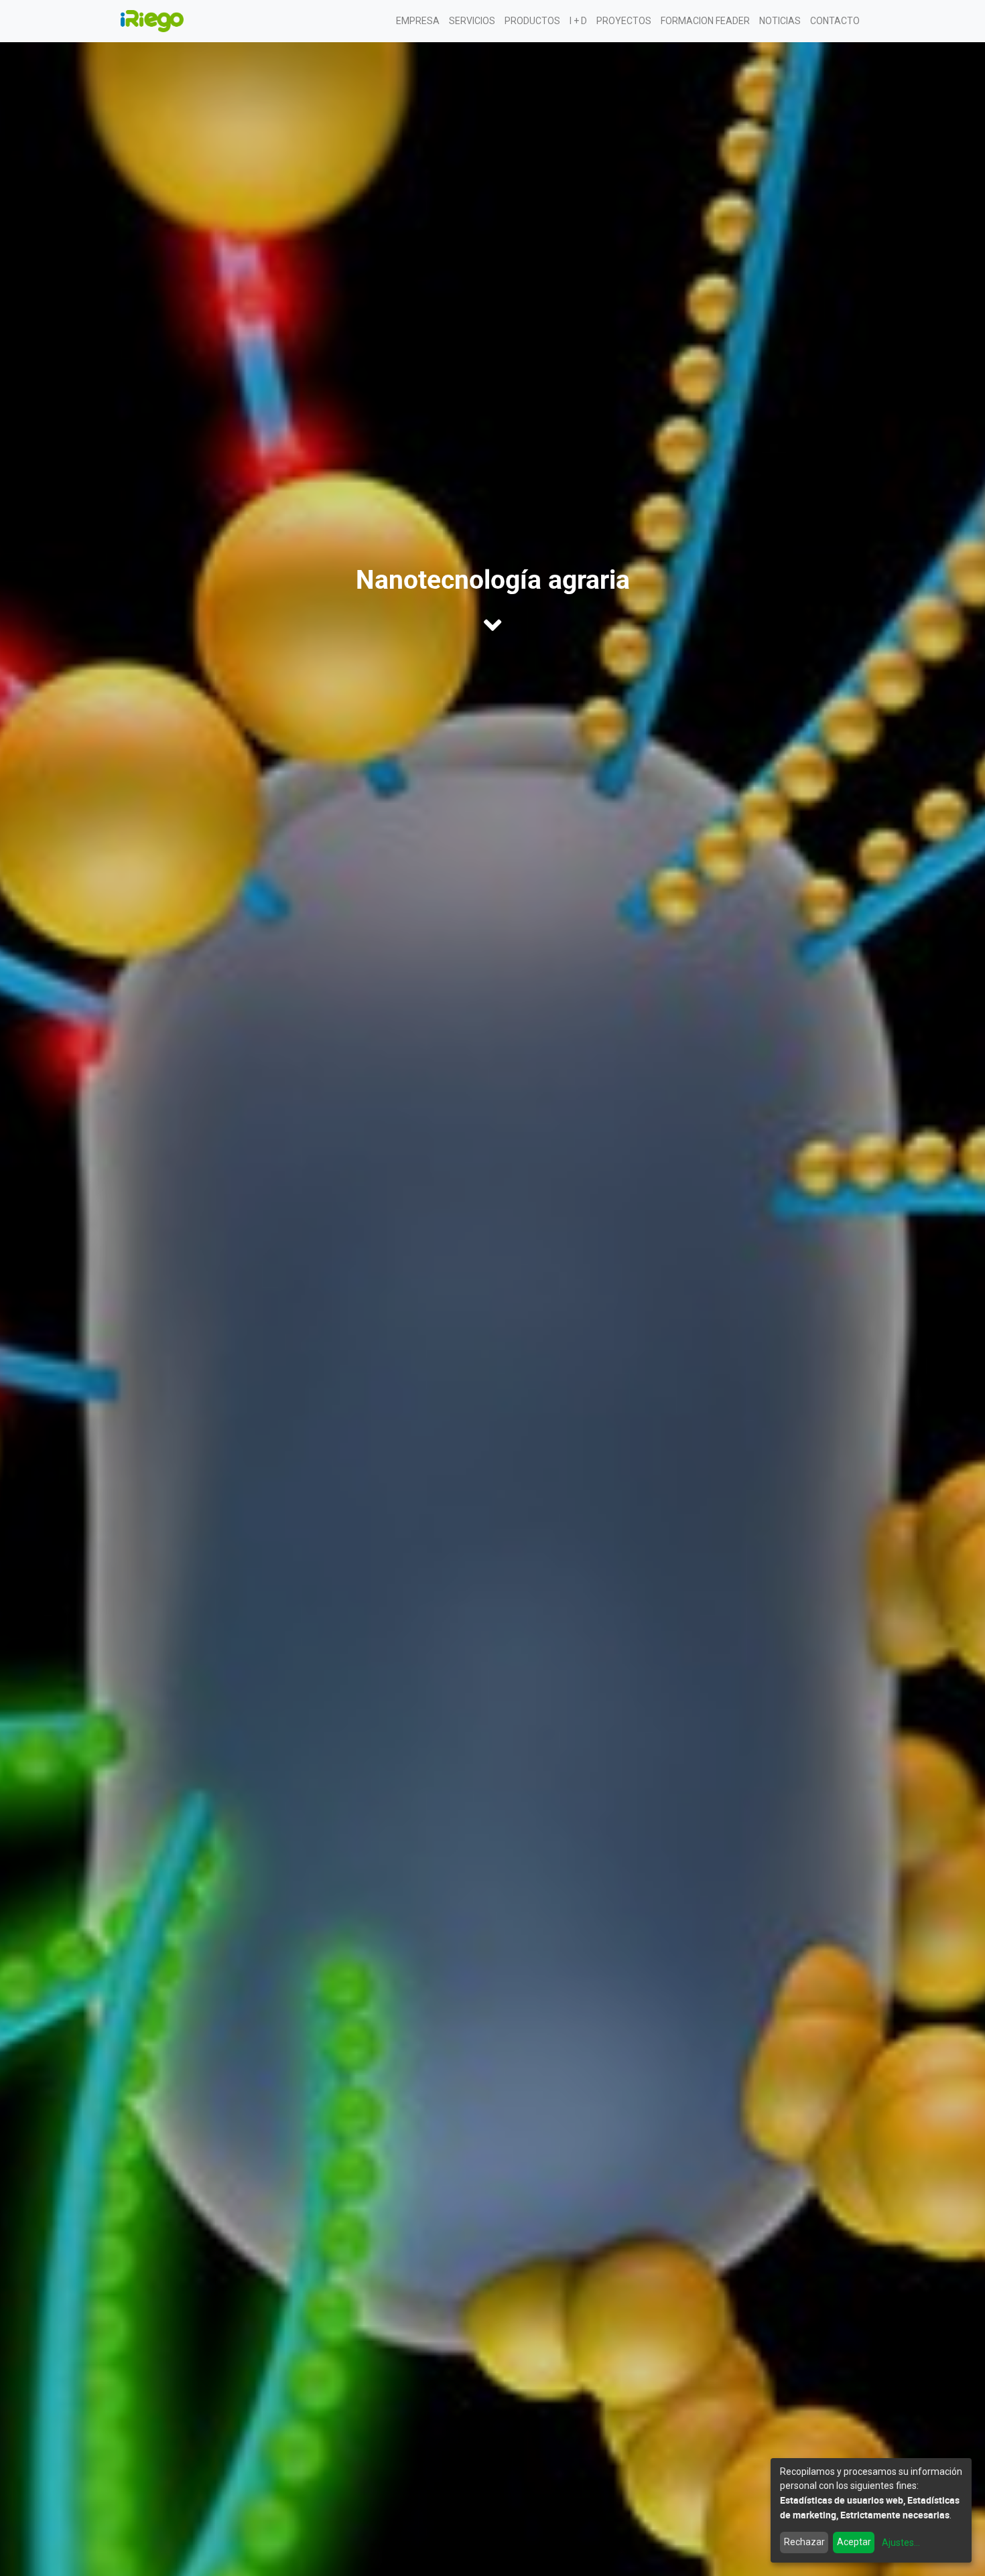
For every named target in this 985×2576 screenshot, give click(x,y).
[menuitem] (418, 21)
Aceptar (854, 2542)
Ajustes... (901, 2543)
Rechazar (804, 2542)
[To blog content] (492, 625)
